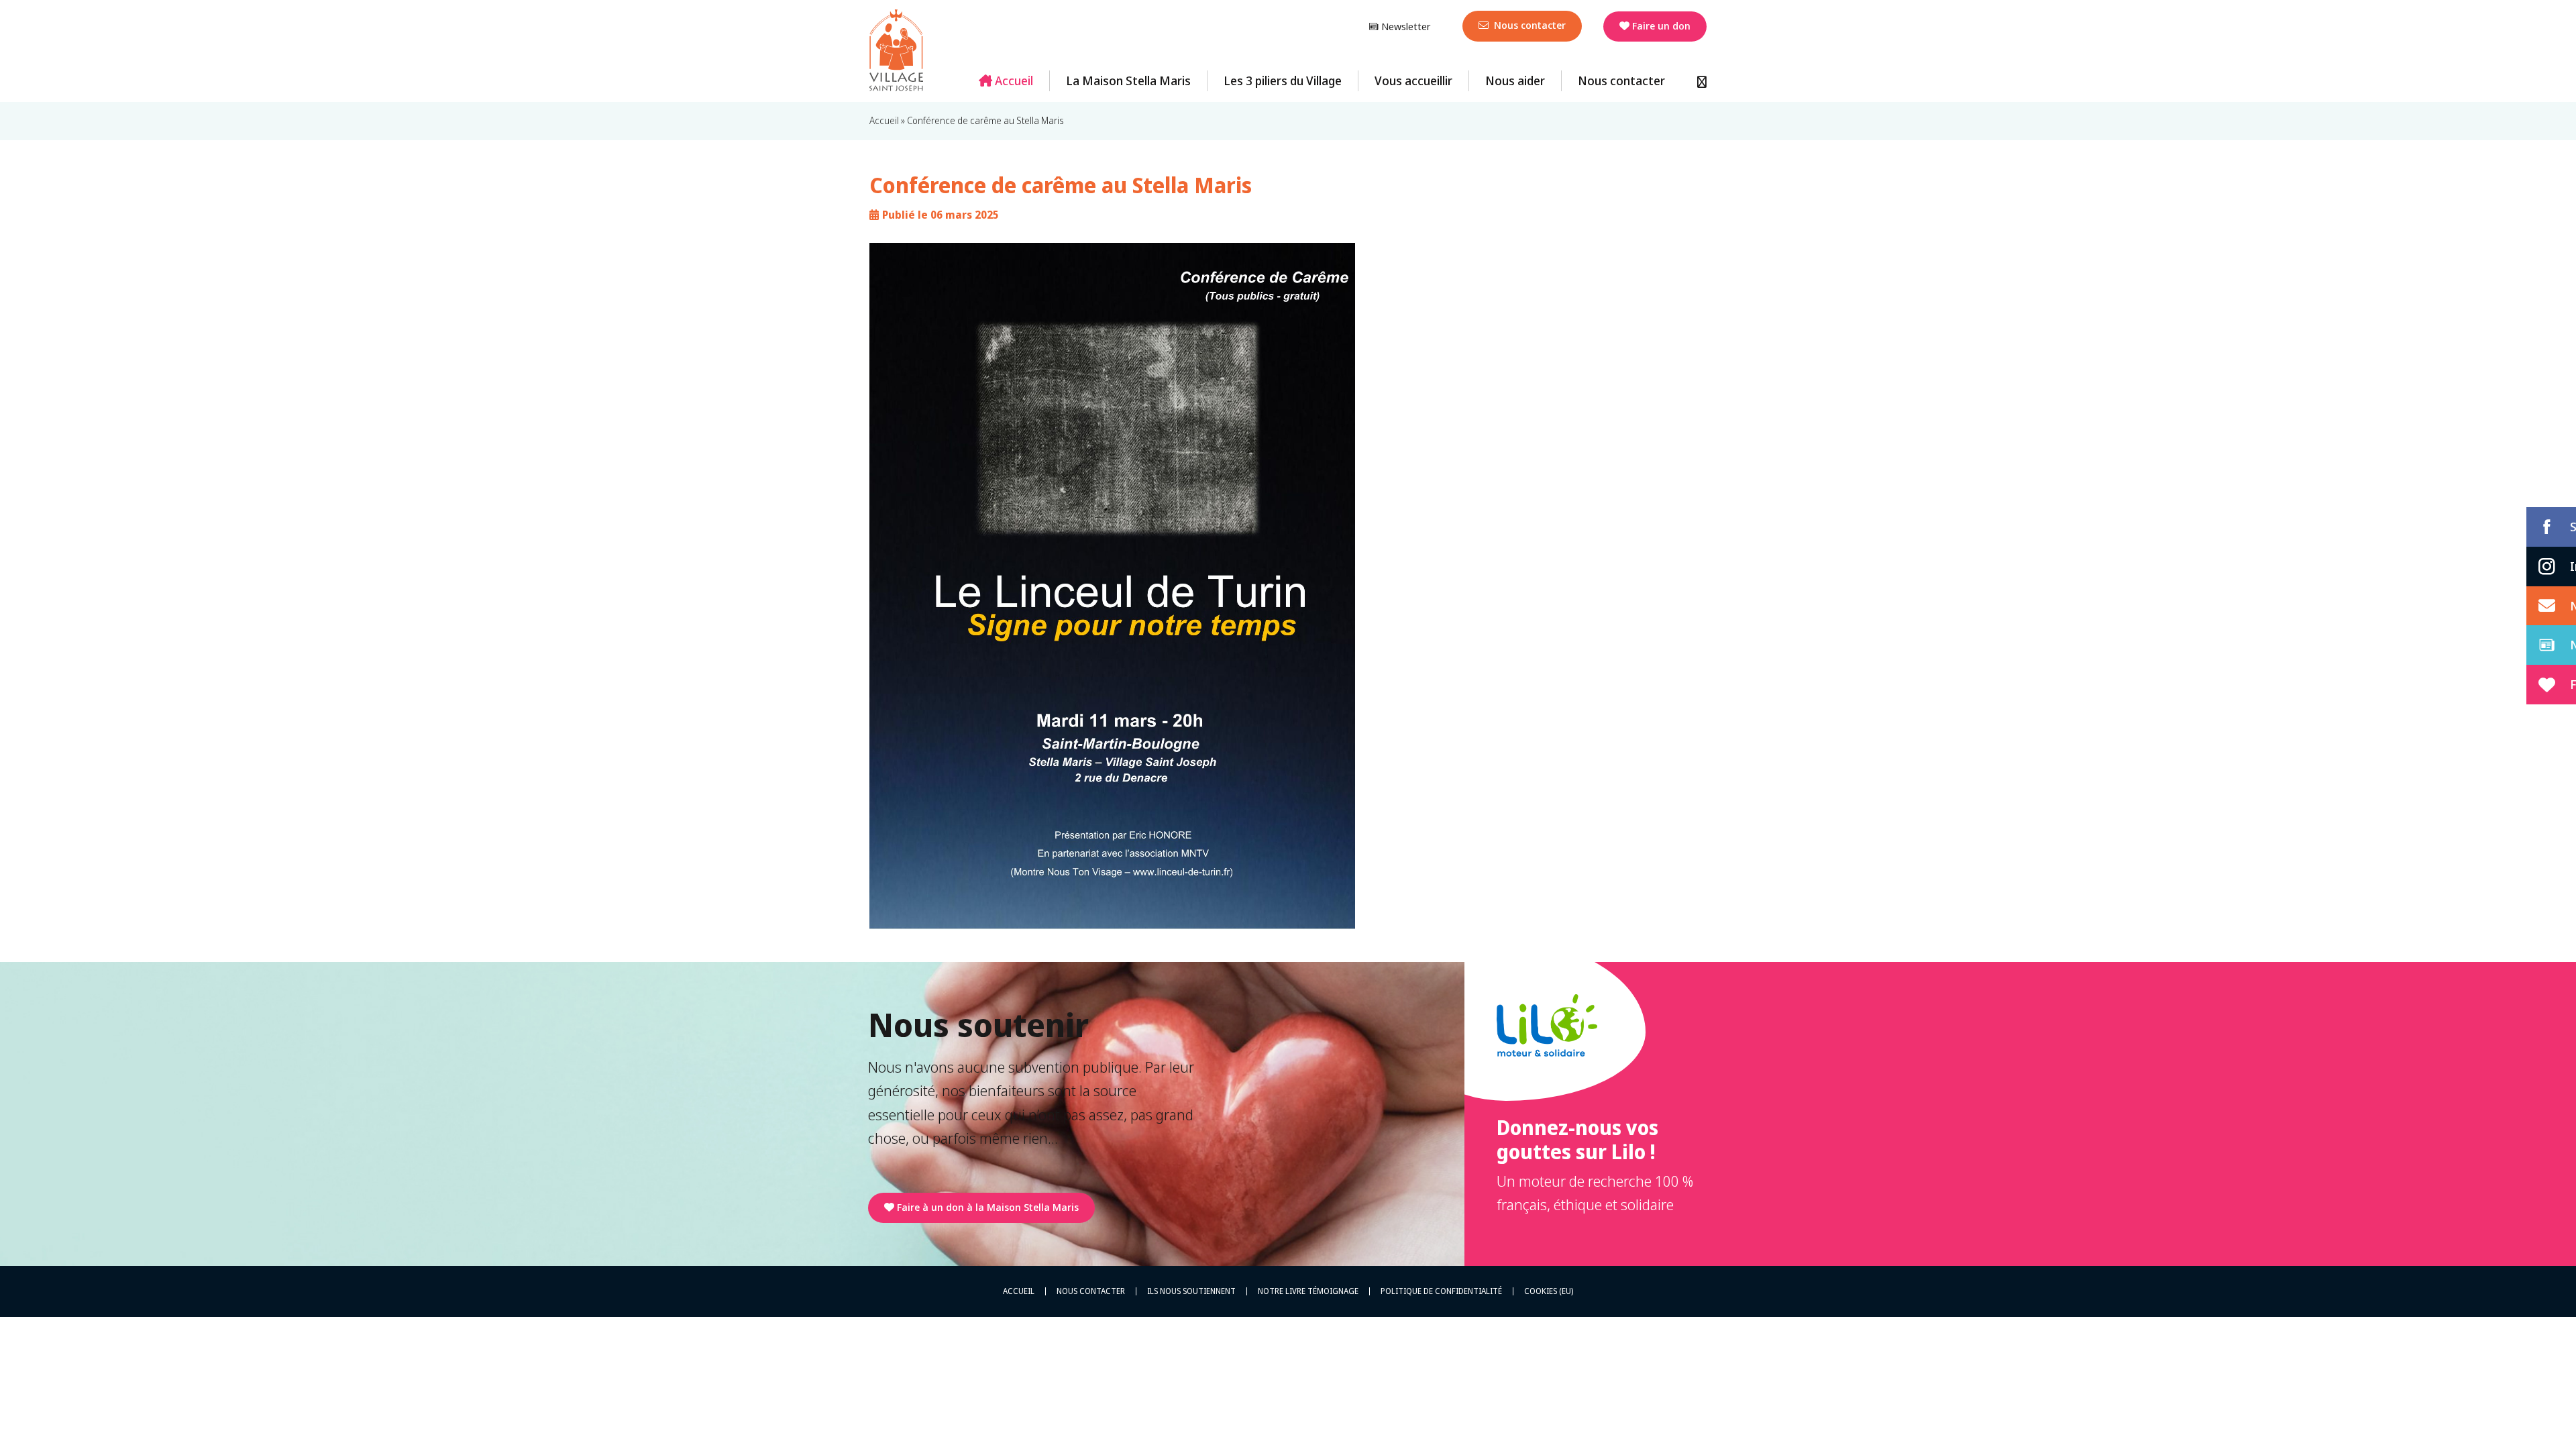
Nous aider (1515, 80)
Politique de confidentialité (1441, 1291)
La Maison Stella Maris (1128, 80)
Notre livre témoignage (1308, 1291)
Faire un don (1661, 25)
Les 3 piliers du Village (1283, 80)
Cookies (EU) (1549, 1291)
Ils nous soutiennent (1191, 1291)
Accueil (1013, 80)
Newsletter (1404, 26)
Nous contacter (1528, 25)
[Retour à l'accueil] (896, 50)
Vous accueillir (1413, 80)
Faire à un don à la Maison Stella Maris (988, 1207)
